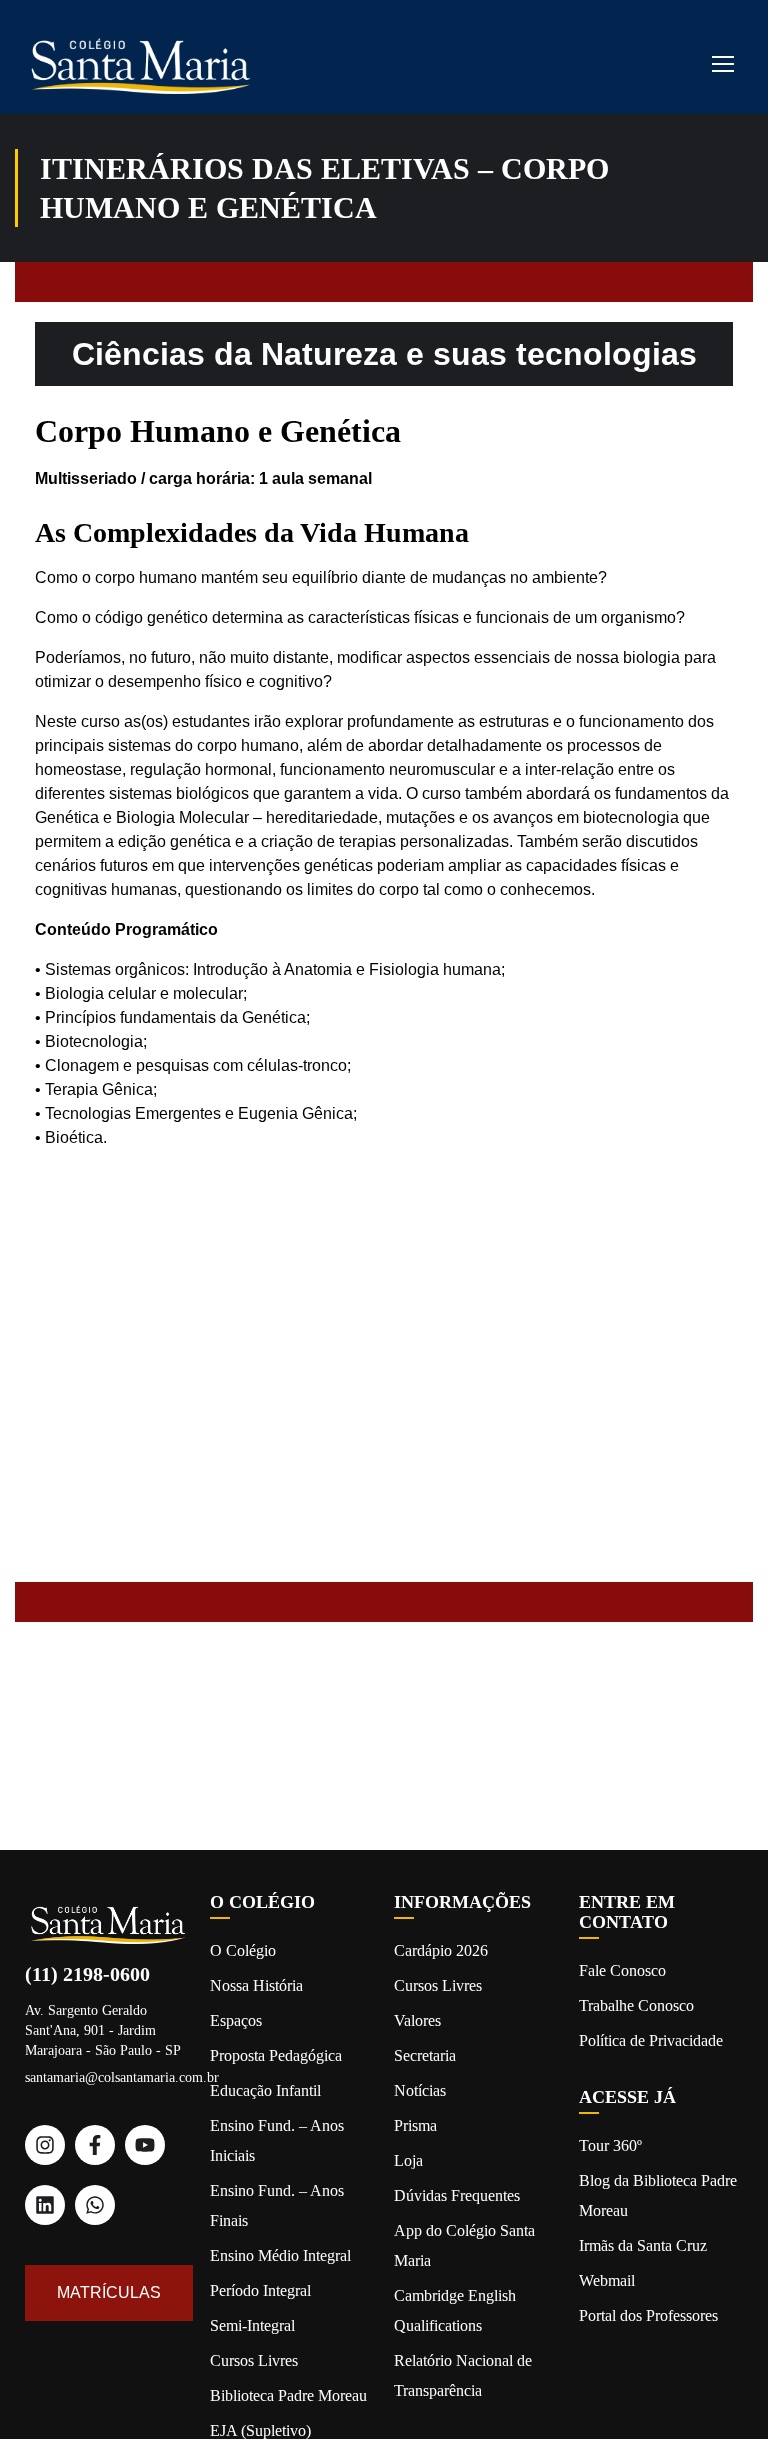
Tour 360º (610, 2145)
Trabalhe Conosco (636, 2005)
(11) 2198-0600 (87, 1974)
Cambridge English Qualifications (455, 2310)
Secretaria (425, 2055)
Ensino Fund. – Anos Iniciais (277, 2140)
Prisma (415, 2125)
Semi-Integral (252, 2325)
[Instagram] (45, 2145)
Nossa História (256, 1985)
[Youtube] (145, 2145)
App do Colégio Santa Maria (464, 2245)
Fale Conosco (622, 1970)
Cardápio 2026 (441, 1950)
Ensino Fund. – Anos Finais (277, 2205)
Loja (408, 2160)
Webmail (607, 2280)
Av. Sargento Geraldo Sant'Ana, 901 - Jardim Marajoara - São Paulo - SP (103, 2030)
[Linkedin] (45, 2205)
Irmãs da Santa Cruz (643, 2245)
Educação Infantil (265, 2090)
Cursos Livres (254, 2360)
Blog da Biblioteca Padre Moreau (658, 2195)
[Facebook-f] (95, 2145)
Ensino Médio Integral (280, 2255)
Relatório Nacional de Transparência (463, 2375)
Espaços (236, 2020)
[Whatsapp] (95, 2205)
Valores (417, 2020)
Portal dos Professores (648, 2315)
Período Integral (260, 2290)
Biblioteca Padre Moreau (288, 2395)
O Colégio (243, 1950)
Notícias (420, 2090)
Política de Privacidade (651, 2040)
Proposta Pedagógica (276, 2055)
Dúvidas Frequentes (457, 2195)
